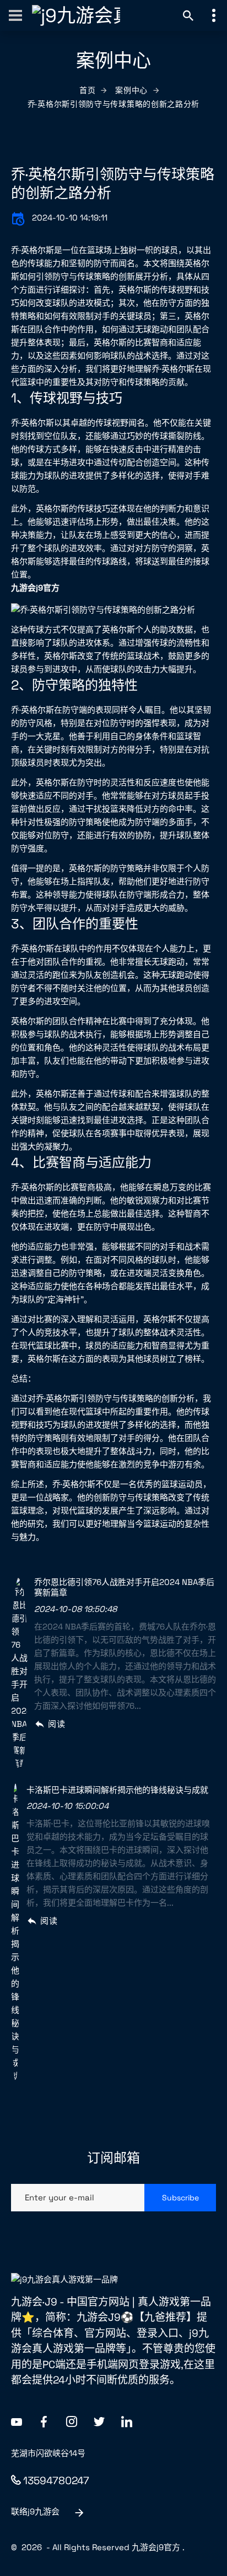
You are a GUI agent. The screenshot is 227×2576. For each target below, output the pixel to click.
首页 (87, 90)
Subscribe (180, 2198)
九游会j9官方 (156, 2547)
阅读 (56, 1724)
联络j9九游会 (35, 2511)
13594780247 (56, 2481)
